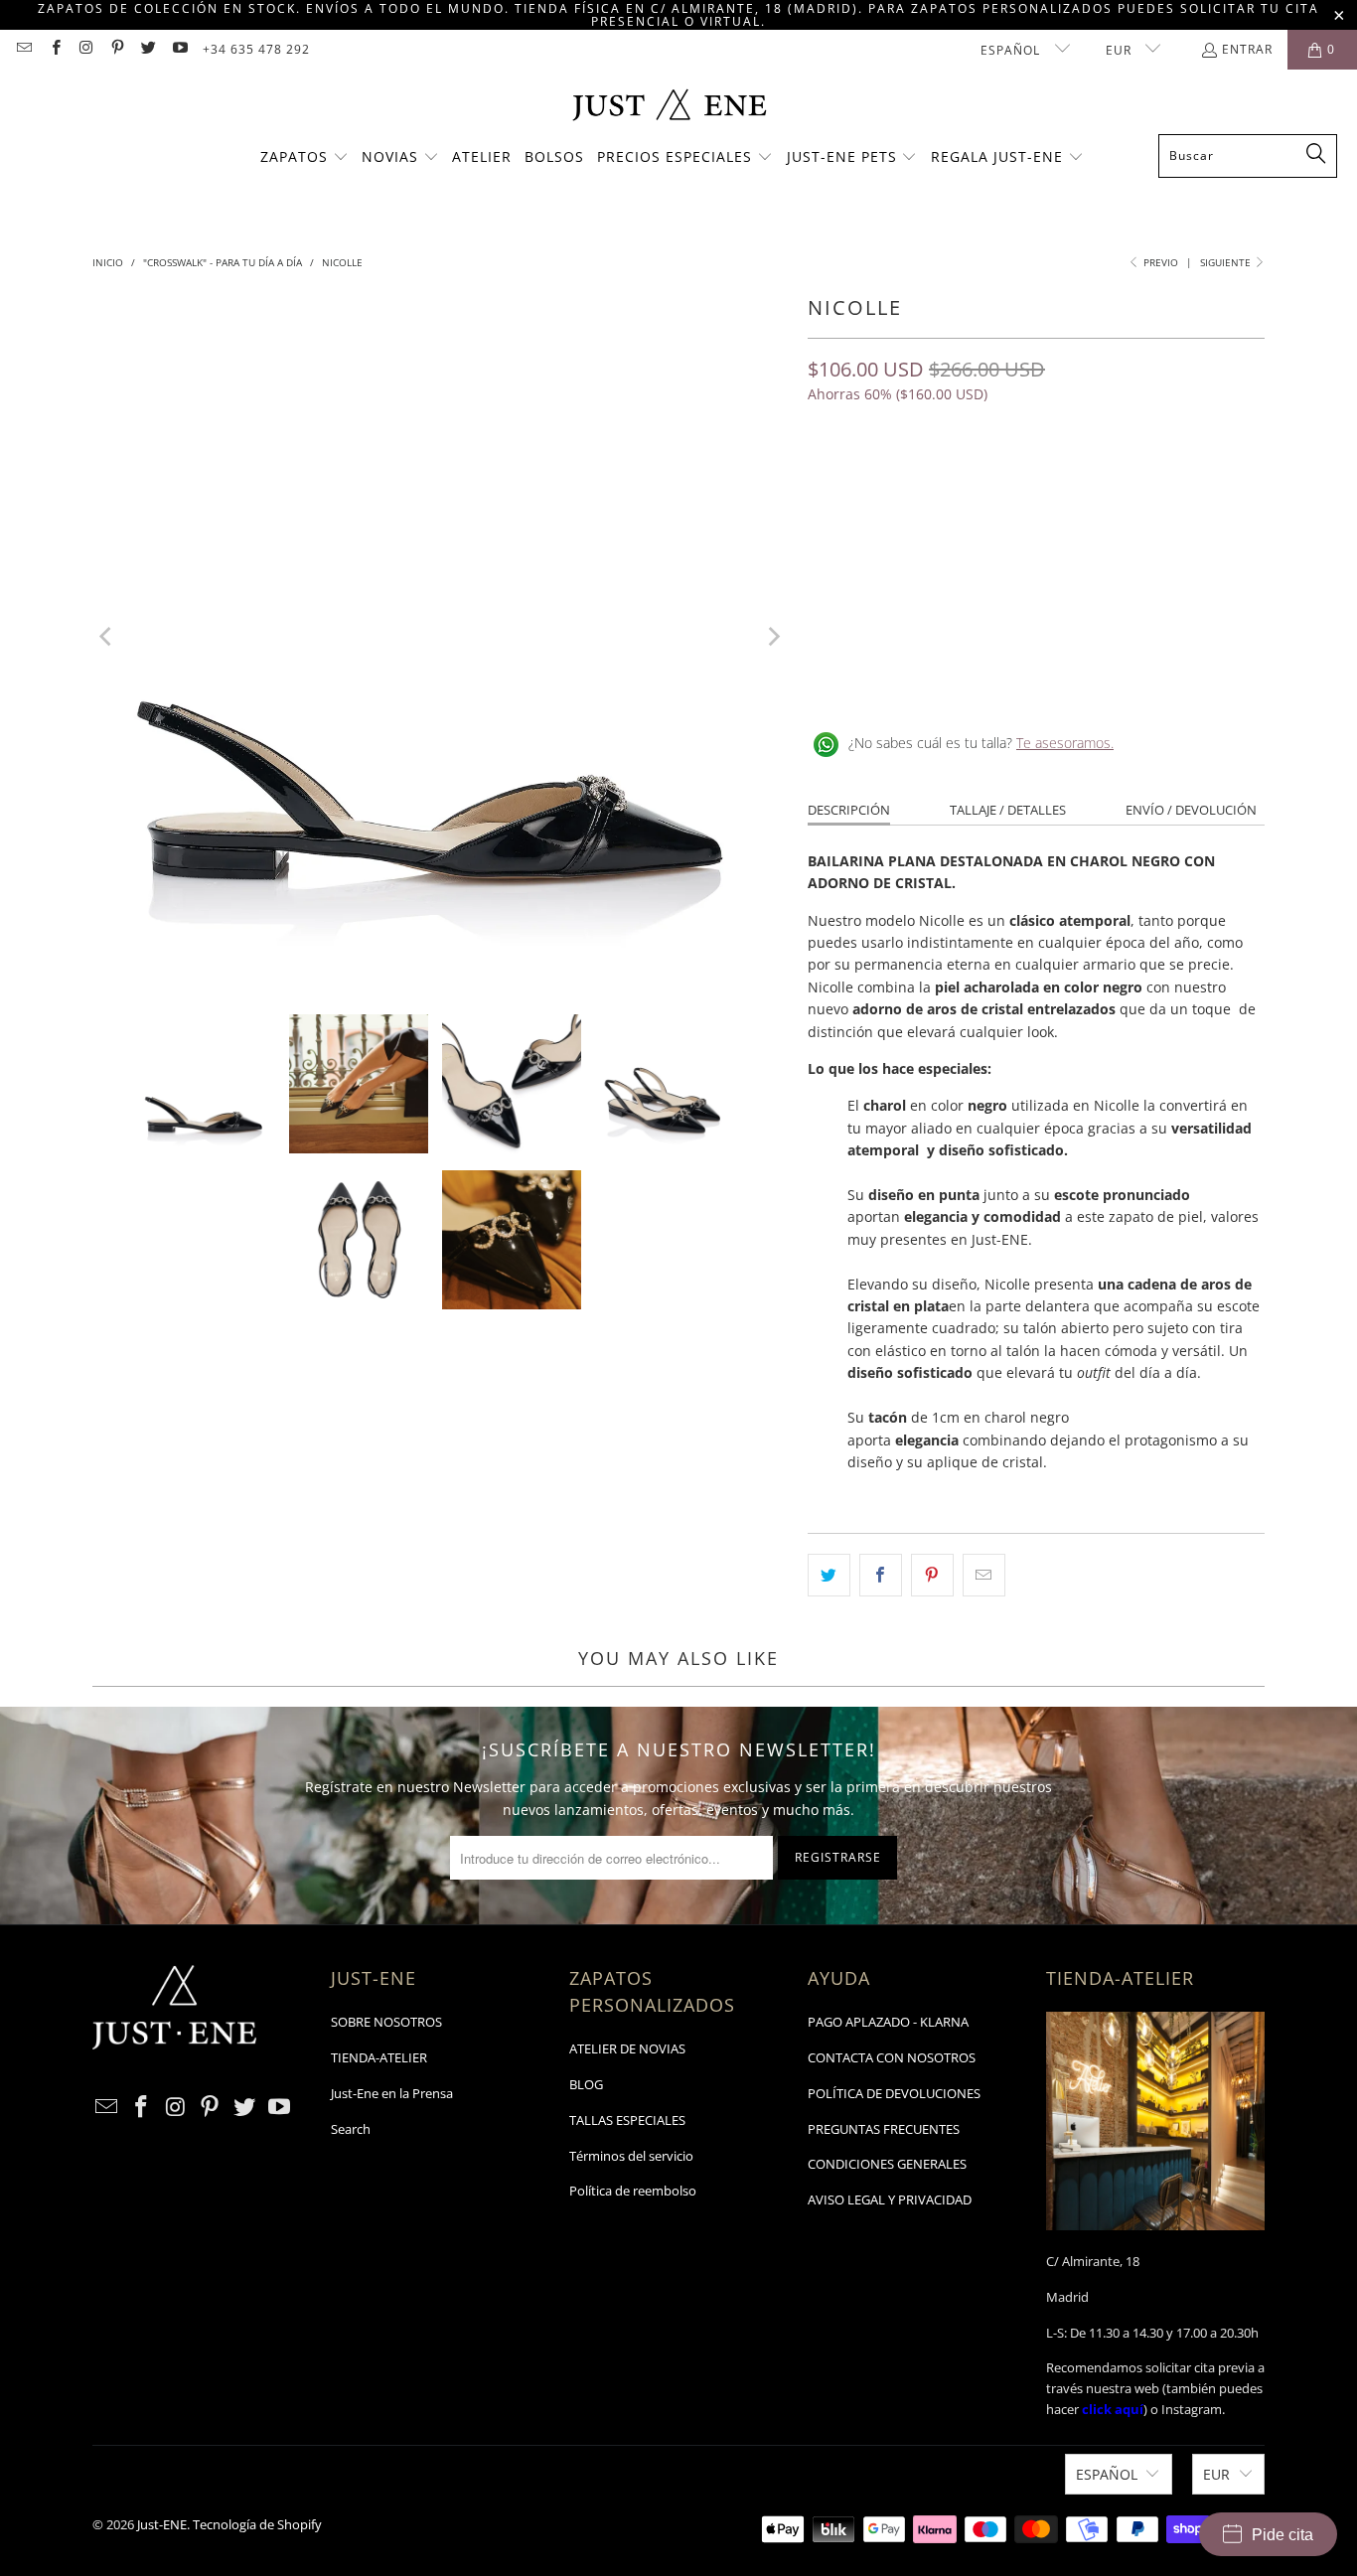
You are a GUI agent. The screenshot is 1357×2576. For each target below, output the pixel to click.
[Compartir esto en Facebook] (881, 1575)
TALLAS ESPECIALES (627, 2120)
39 (1018, 481)
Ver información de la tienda (907, 679)
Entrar (1247, 49)
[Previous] (107, 637)
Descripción (849, 810)
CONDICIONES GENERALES (887, 2164)
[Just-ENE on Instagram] (86, 49)
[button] (304, 158)
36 (875, 481)
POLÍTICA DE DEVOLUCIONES (894, 2093)
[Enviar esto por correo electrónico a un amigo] (984, 1575)
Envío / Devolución (1191, 810)
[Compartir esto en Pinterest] (932, 1575)
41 (1114, 481)
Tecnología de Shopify (257, 2524)
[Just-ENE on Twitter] (148, 49)
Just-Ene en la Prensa (392, 2093)
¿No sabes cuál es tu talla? (981, 743)
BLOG (586, 2084)
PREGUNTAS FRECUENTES (884, 2129)
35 (828, 481)
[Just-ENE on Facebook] (54, 49)
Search (351, 2129)
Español (1012, 50)
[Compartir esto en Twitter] (829, 1575)
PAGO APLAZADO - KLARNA (888, 2022)
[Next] (773, 637)
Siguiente (1227, 262)
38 (971, 481)
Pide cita (1282, 2535)
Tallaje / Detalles (1008, 810)
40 (1066, 481)
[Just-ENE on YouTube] (178, 49)
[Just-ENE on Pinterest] (117, 49)
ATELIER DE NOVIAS (627, 2048)
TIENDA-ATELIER (379, 2057)
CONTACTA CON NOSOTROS (892, 2057)
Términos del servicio (631, 2156)
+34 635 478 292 (256, 49)
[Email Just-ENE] (23, 49)
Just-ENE (162, 2524)
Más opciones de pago (1153, 603)
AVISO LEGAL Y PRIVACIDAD (890, 2199)
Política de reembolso (633, 2191)
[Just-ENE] (669, 107)
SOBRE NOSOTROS (386, 2022)
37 (923, 481)
